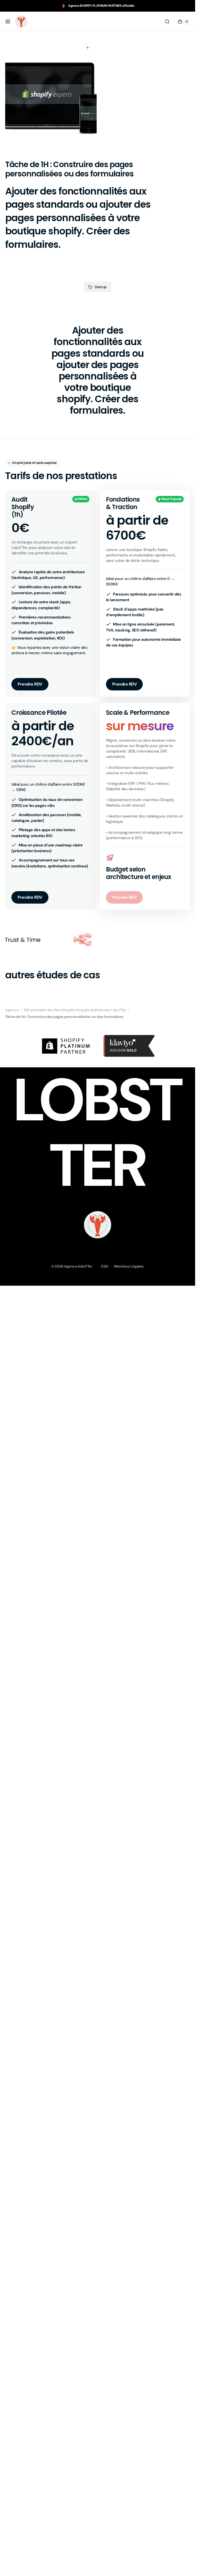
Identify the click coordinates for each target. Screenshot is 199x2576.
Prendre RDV (30, 684)
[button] (8, 21)
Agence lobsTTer (78, 1266)
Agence (12, 1010)
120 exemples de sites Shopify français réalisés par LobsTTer (75, 1010)
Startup (101, 287)
